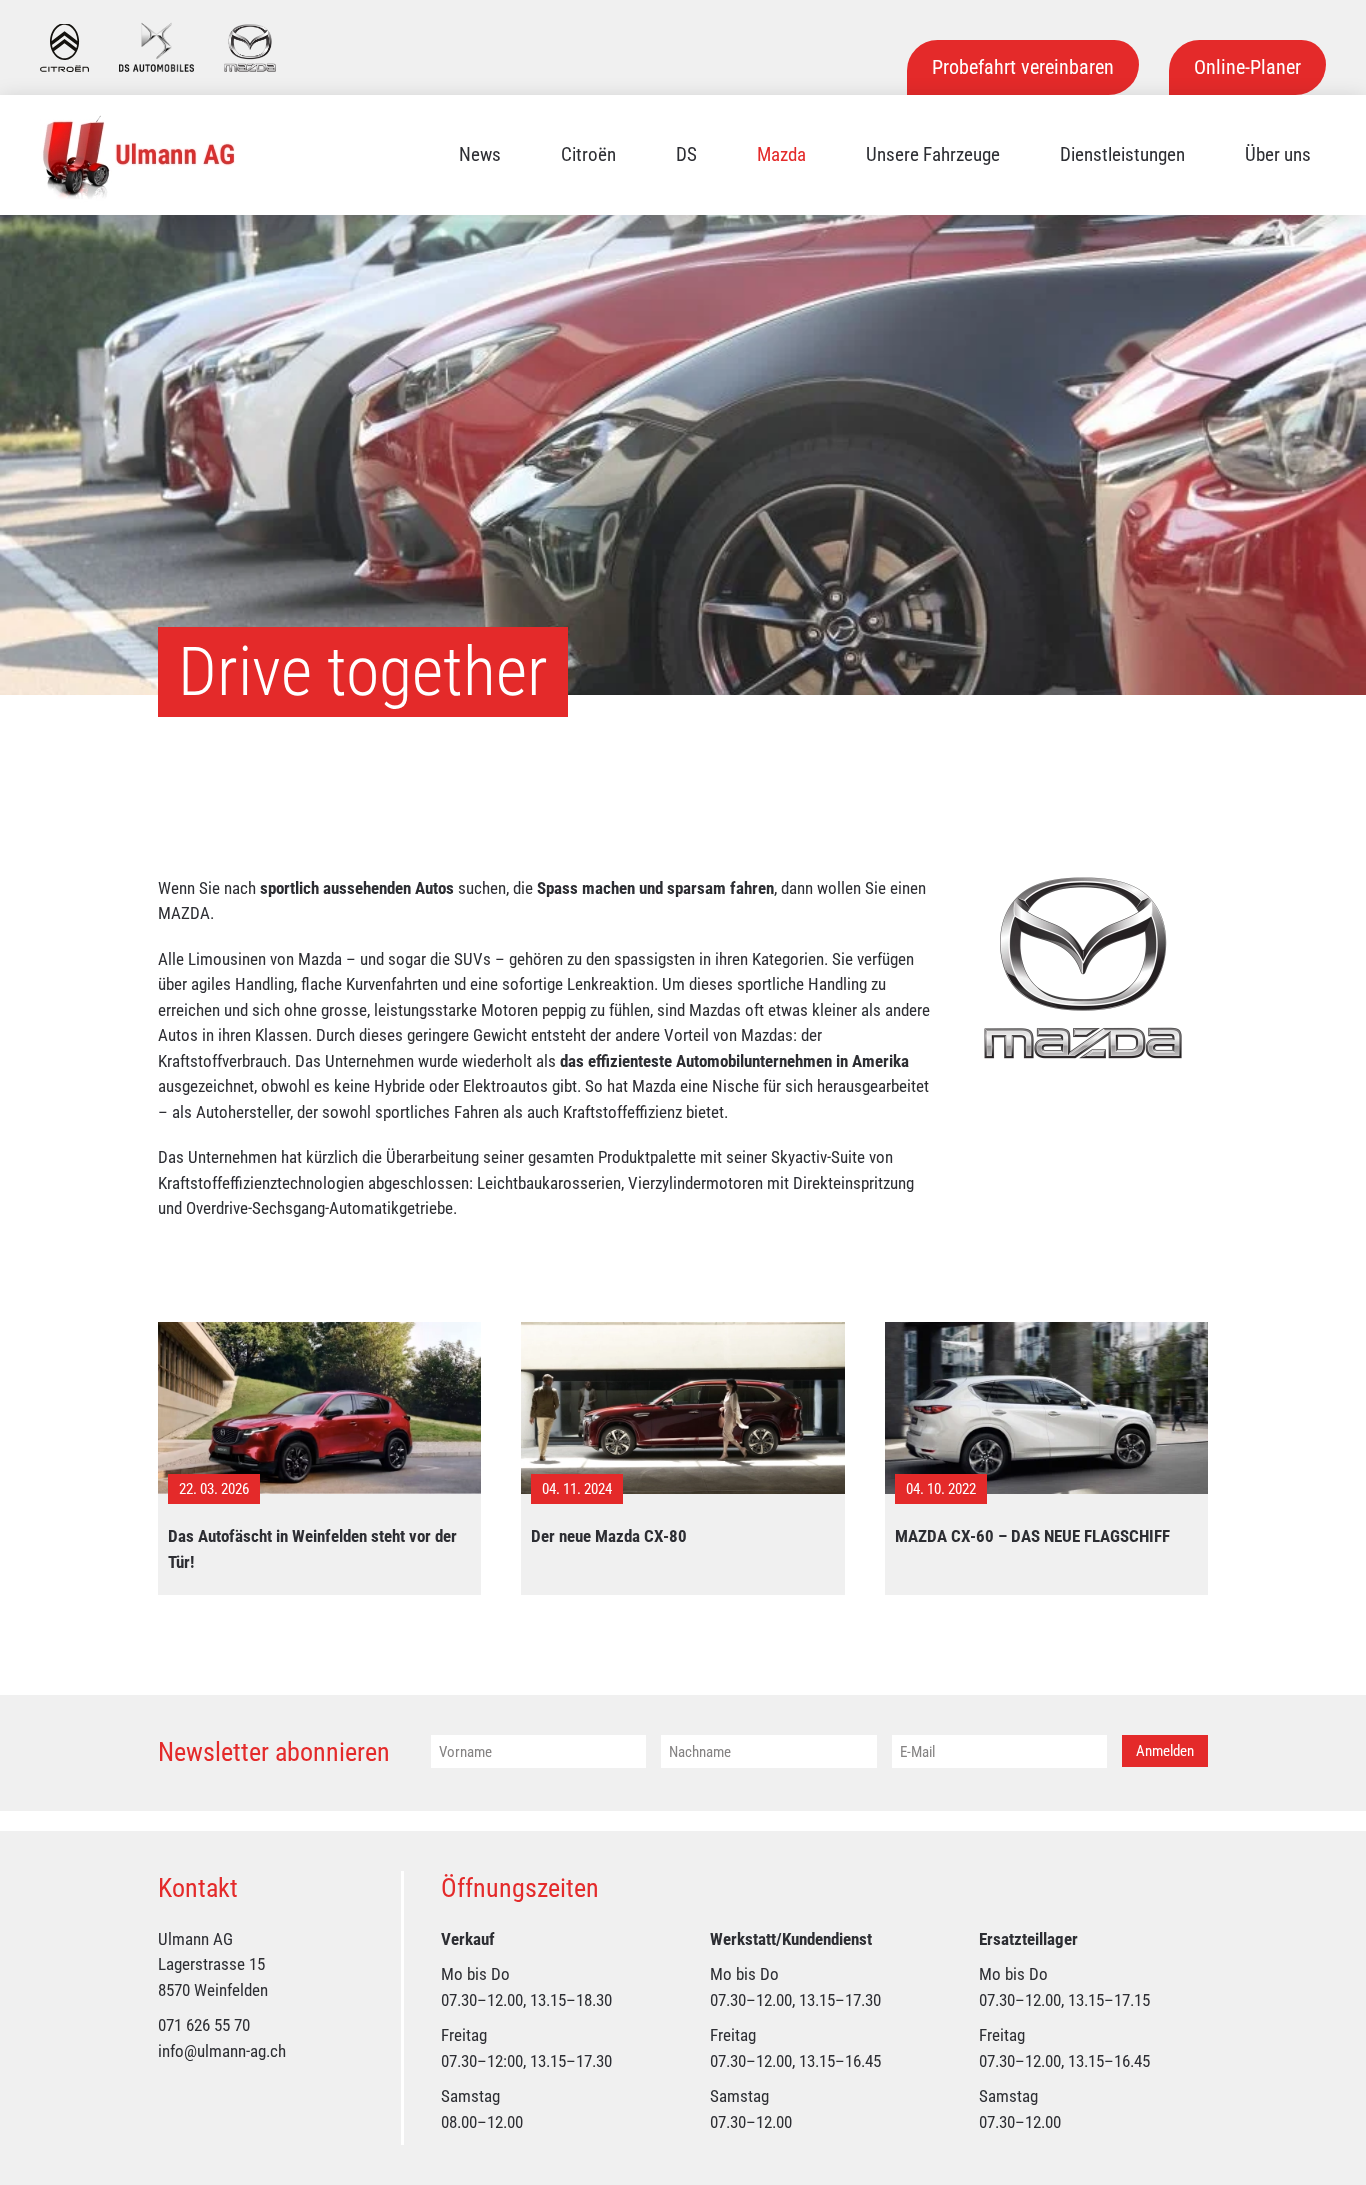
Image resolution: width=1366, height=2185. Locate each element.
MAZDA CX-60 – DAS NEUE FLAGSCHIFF (1032, 1536)
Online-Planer (1247, 67)
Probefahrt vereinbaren (1023, 67)
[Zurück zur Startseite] (140, 155)
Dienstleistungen (1122, 155)
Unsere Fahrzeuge (933, 155)
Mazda (781, 155)
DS (686, 155)
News (480, 155)
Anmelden (1165, 1751)
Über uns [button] (1278, 155)
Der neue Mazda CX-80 (609, 1536)
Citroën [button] (588, 155)
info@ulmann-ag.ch (222, 2051)
